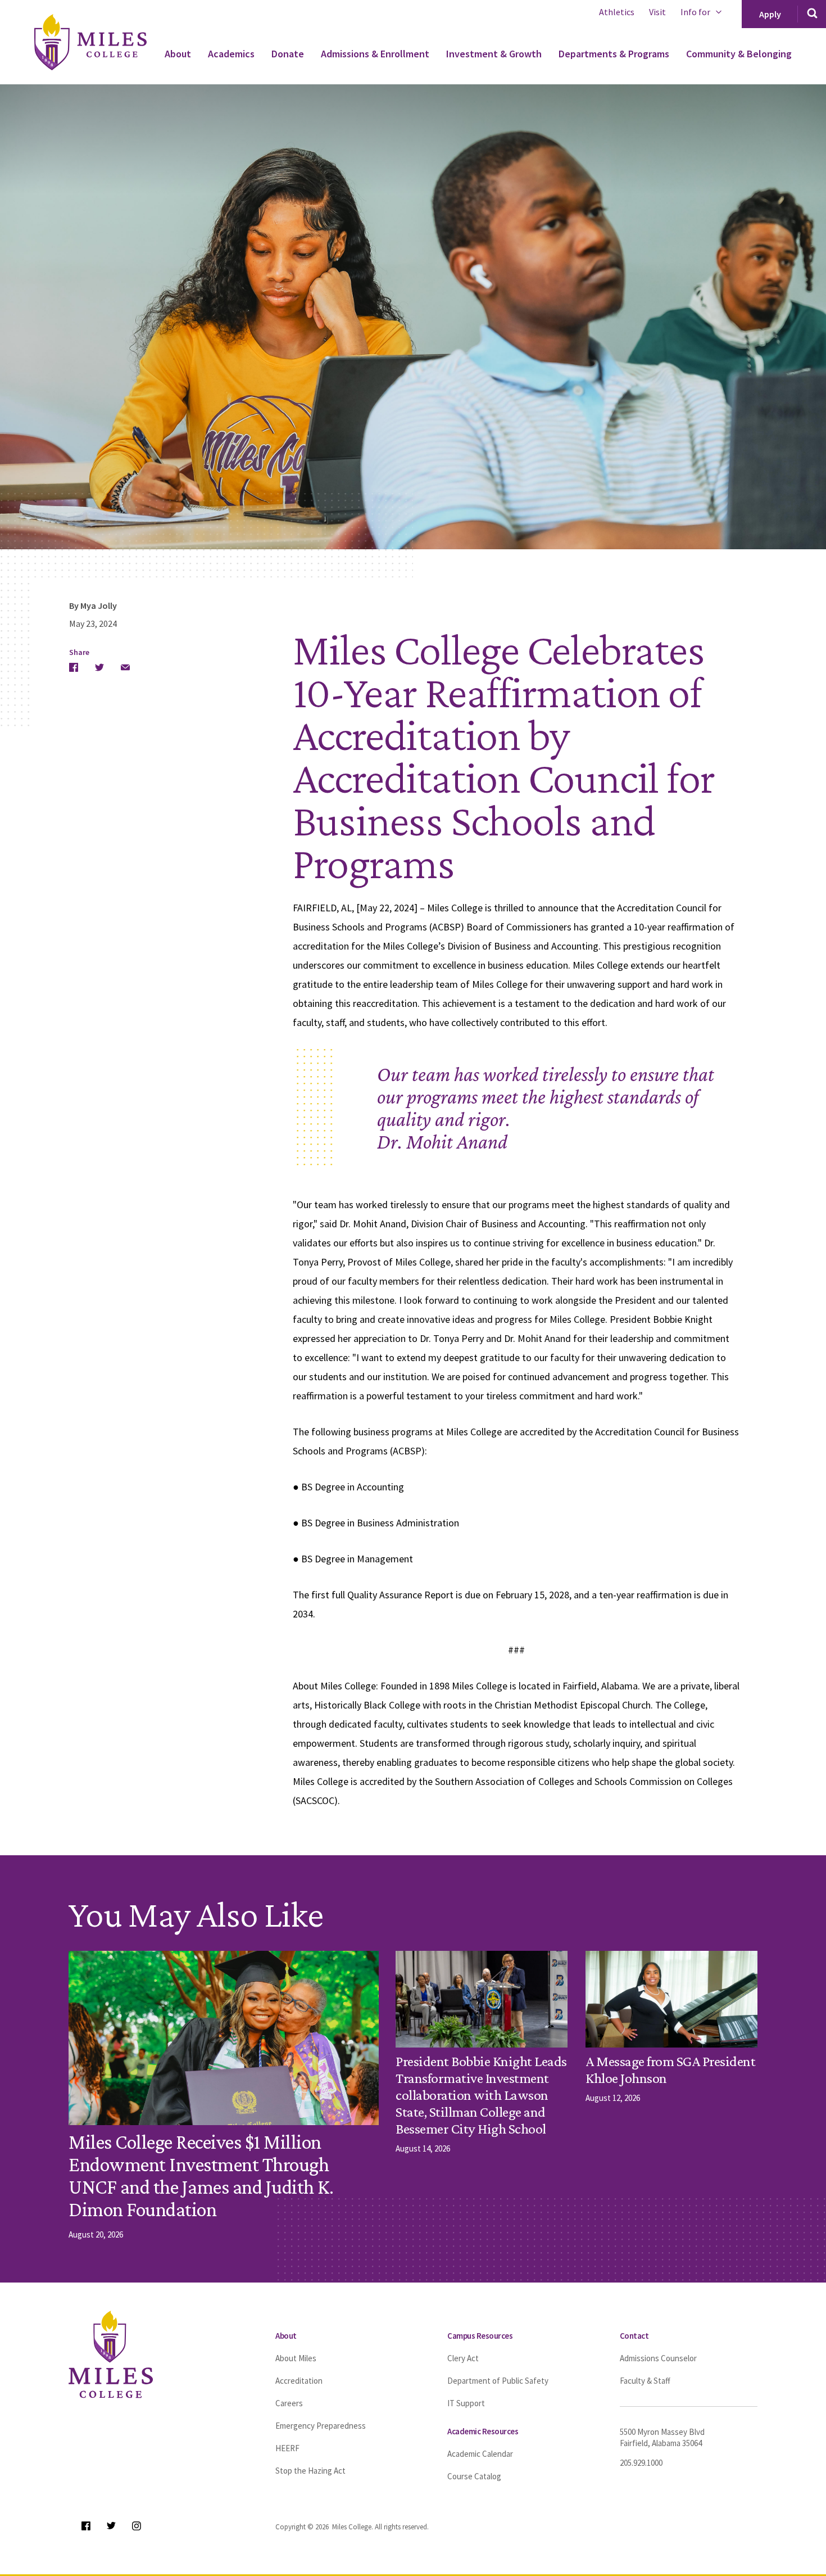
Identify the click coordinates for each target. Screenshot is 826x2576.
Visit (657, 12)
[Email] (125, 667)
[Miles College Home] (103, 42)
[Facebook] (74, 667)
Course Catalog (474, 2476)
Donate (288, 54)
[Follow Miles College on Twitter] (111, 2526)
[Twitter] (99, 667)
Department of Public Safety (498, 2381)
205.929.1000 (641, 2463)
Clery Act (463, 2358)
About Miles (296, 2358)
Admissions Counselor (658, 2358)
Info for (695, 12)
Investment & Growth (494, 54)
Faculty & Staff (645, 2381)
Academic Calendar (480, 2454)
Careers (289, 2403)
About (178, 54)
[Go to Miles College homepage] (111, 2354)
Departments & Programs (614, 54)
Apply (770, 14)
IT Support (466, 2403)
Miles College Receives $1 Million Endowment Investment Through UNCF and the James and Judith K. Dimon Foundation (201, 2176)
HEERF (287, 2448)
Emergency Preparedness (321, 2426)
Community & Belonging (739, 54)
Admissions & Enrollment (375, 54)
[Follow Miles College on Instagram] (136, 2526)
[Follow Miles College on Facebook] (86, 2526)
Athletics (617, 12)
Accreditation (299, 2381)
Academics (231, 54)
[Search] (812, 14)
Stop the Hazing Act (310, 2471)
